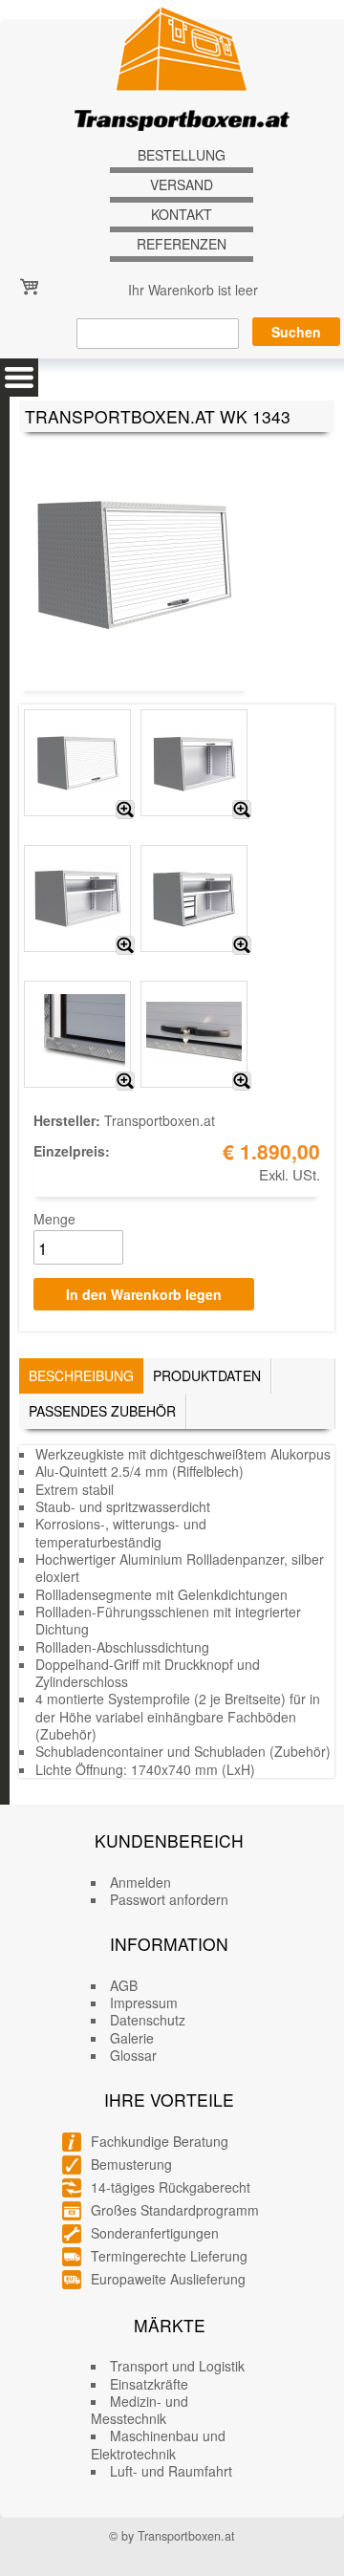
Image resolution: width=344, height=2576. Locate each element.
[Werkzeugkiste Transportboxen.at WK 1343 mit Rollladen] (242, 810)
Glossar (133, 2055)
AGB (124, 1985)
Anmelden (140, 1882)
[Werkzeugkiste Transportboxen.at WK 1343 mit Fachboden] (125, 945)
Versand (182, 185)
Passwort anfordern (169, 1899)
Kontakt (182, 215)
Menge (54, 1219)
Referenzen (182, 244)
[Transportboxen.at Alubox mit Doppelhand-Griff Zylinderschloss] (242, 1081)
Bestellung (182, 155)
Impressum (144, 2002)
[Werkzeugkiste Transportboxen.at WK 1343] (125, 810)
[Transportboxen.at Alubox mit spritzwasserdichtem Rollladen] (125, 1081)
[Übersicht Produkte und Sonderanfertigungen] (19, 378)
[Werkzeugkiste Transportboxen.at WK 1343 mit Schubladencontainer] (242, 945)
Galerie (132, 2038)
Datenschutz (148, 2020)
